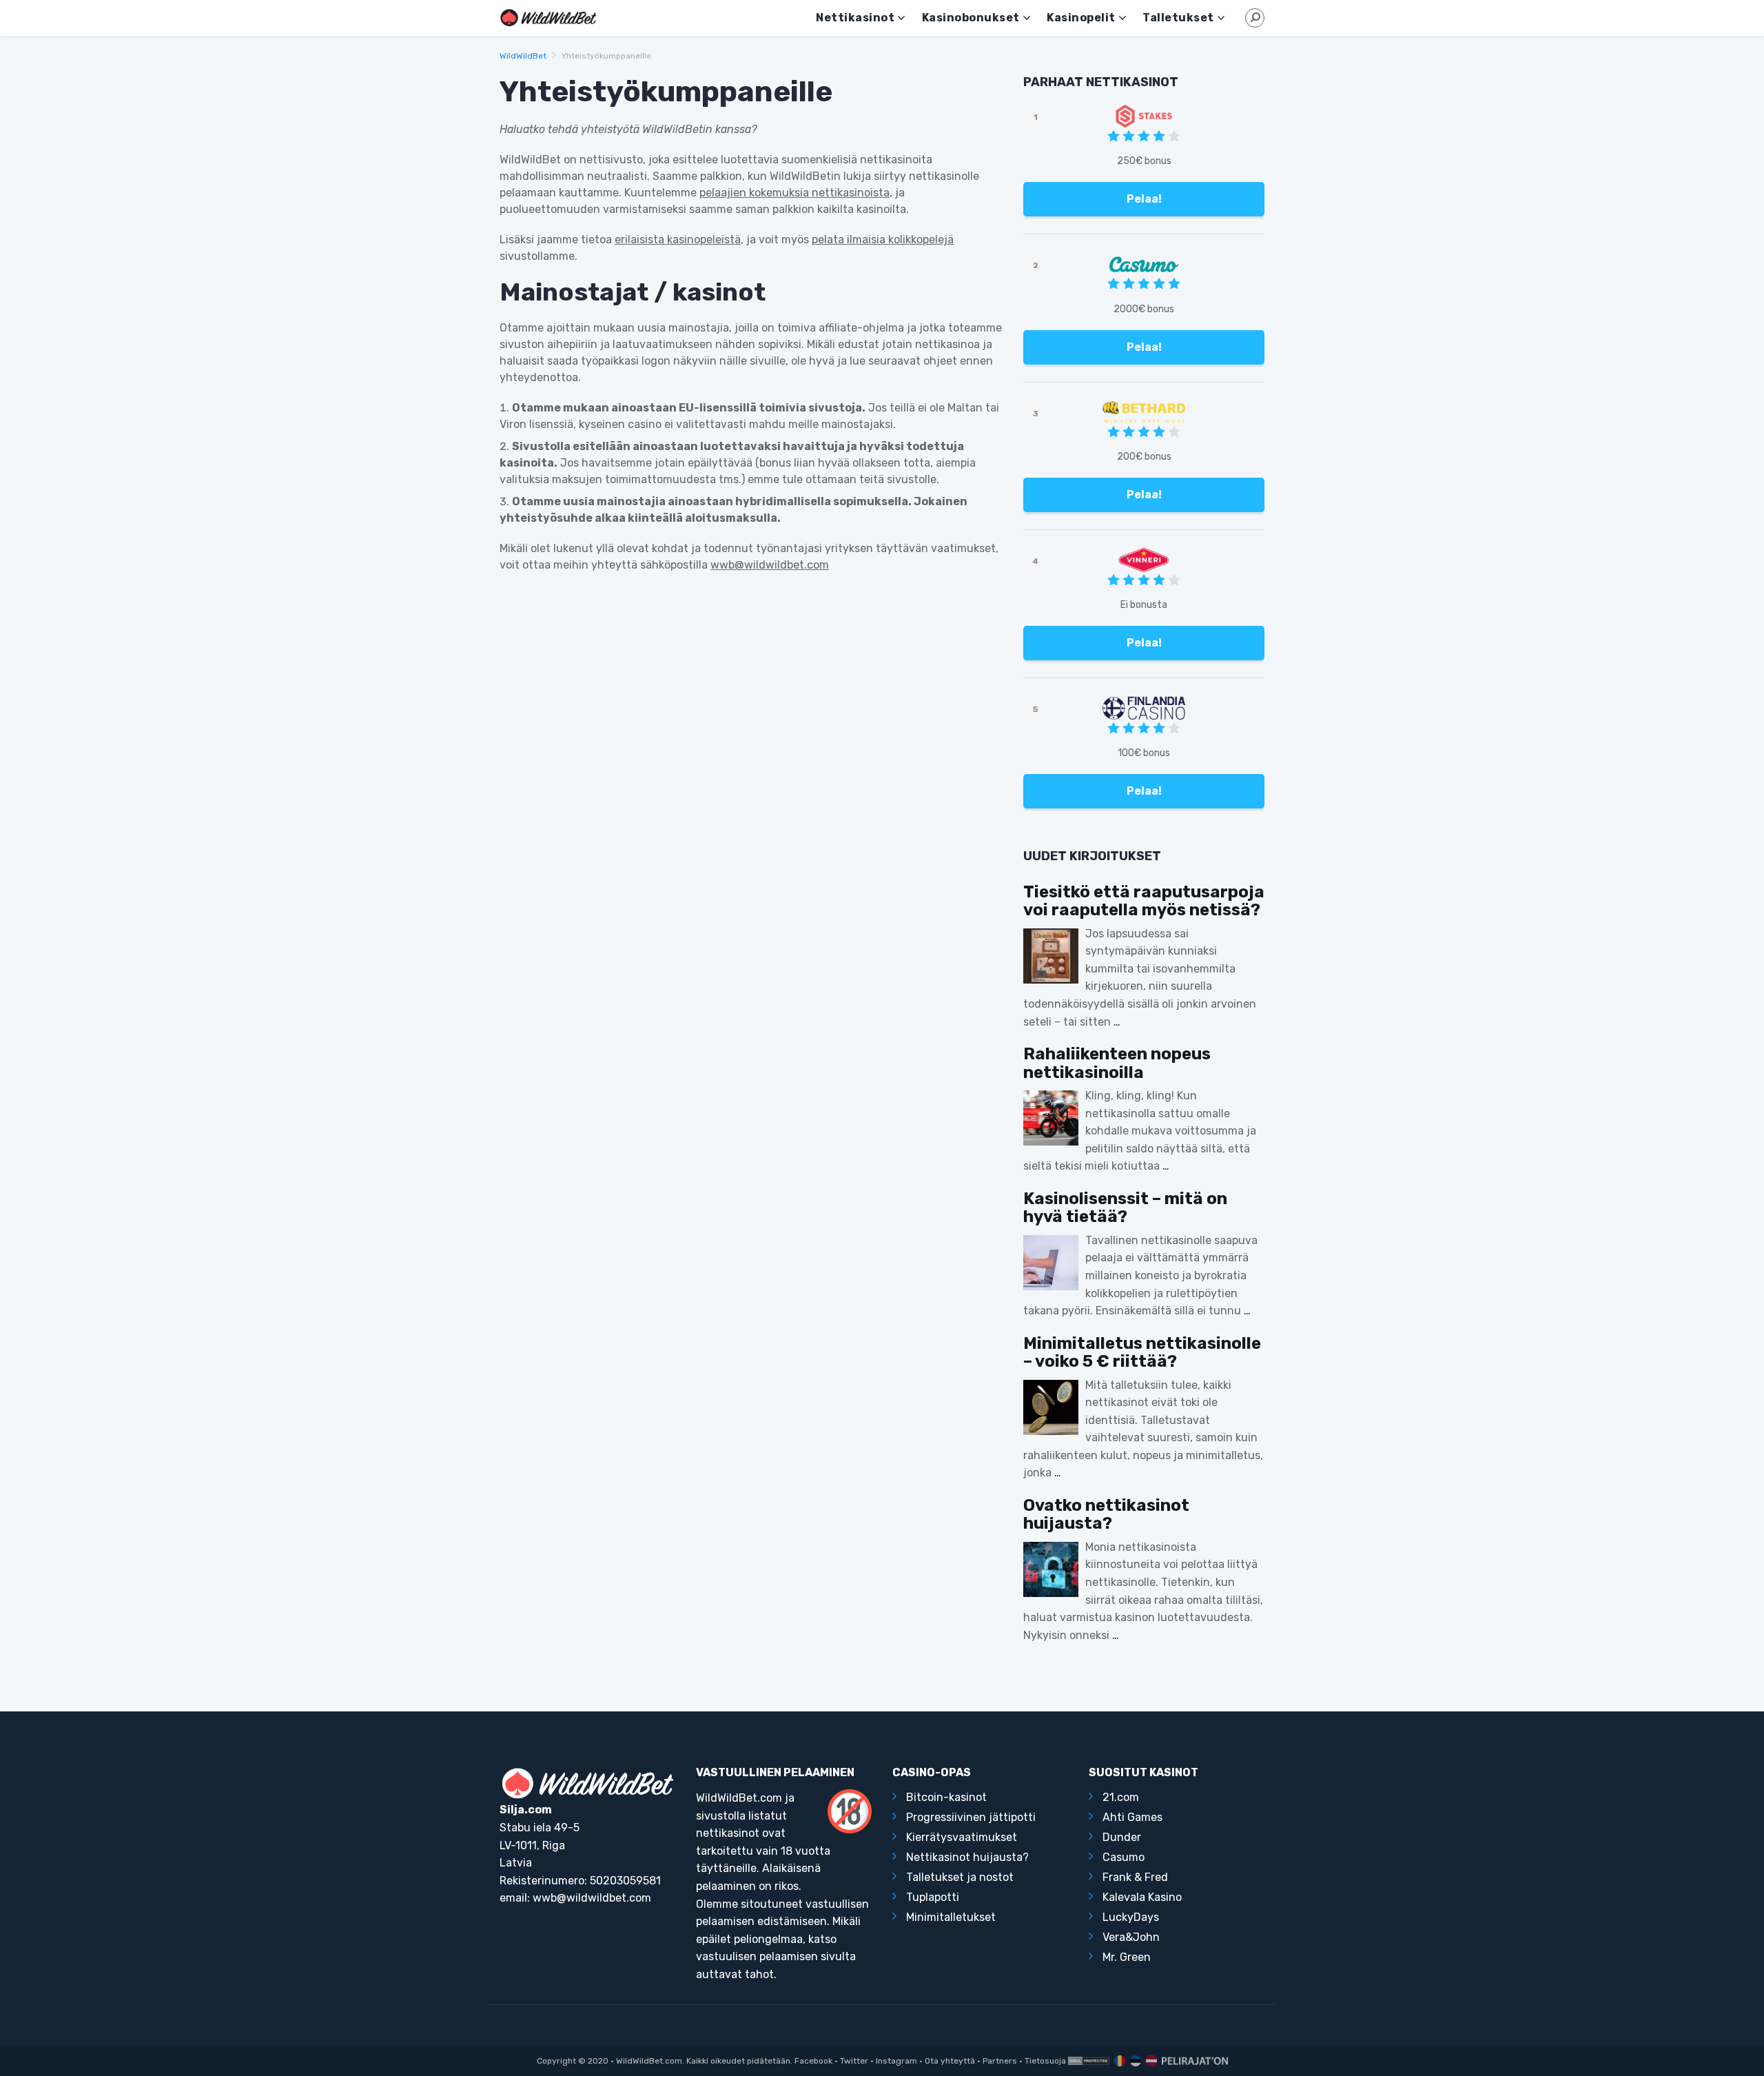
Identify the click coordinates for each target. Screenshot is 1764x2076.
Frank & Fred (1135, 1877)
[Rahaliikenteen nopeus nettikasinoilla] (1051, 1118)
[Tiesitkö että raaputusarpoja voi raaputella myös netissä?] (1051, 956)
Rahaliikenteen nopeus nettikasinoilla (1117, 1063)
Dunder (1122, 1837)
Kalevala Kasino (1142, 1897)
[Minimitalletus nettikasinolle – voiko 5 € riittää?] (1051, 1407)
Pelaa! (1144, 199)
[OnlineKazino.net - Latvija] (1150, 2061)
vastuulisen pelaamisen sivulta (776, 1956)
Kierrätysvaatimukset (962, 1837)
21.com (1121, 1797)
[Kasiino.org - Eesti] (1134, 2061)
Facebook (813, 2061)
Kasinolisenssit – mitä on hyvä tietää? (1125, 1208)
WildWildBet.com (649, 2061)
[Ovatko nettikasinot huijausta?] (1051, 1569)
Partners (1000, 2061)
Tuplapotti (933, 1897)
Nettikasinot (855, 18)
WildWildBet (523, 56)
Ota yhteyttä (950, 2061)
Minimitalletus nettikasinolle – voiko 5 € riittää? (1142, 1353)
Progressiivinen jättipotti (971, 1817)
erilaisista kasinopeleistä (678, 240)
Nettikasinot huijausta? (967, 1857)
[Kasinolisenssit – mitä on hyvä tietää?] (1051, 1263)
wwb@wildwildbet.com (770, 565)
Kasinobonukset (971, 18)
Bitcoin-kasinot (946, 1797)
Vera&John (1131, 1937)
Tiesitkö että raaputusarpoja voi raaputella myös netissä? (1144, 901)
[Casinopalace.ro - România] (1118, 2061)
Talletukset (1178, 18)
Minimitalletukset (951, 1917)
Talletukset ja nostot (960, 1877)
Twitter (854, 2061)
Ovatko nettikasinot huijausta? (1106, 1515)
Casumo (1124, 1857)
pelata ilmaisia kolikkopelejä (883, 240)
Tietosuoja (1045, 2061)
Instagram (896, 2061)
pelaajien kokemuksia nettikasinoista (794, 193)
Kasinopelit (1081, 18)
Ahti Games (1132, 1817)
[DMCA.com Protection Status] (1089, 2061)
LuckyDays (1131, 1917)
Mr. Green (1127, 1957)
